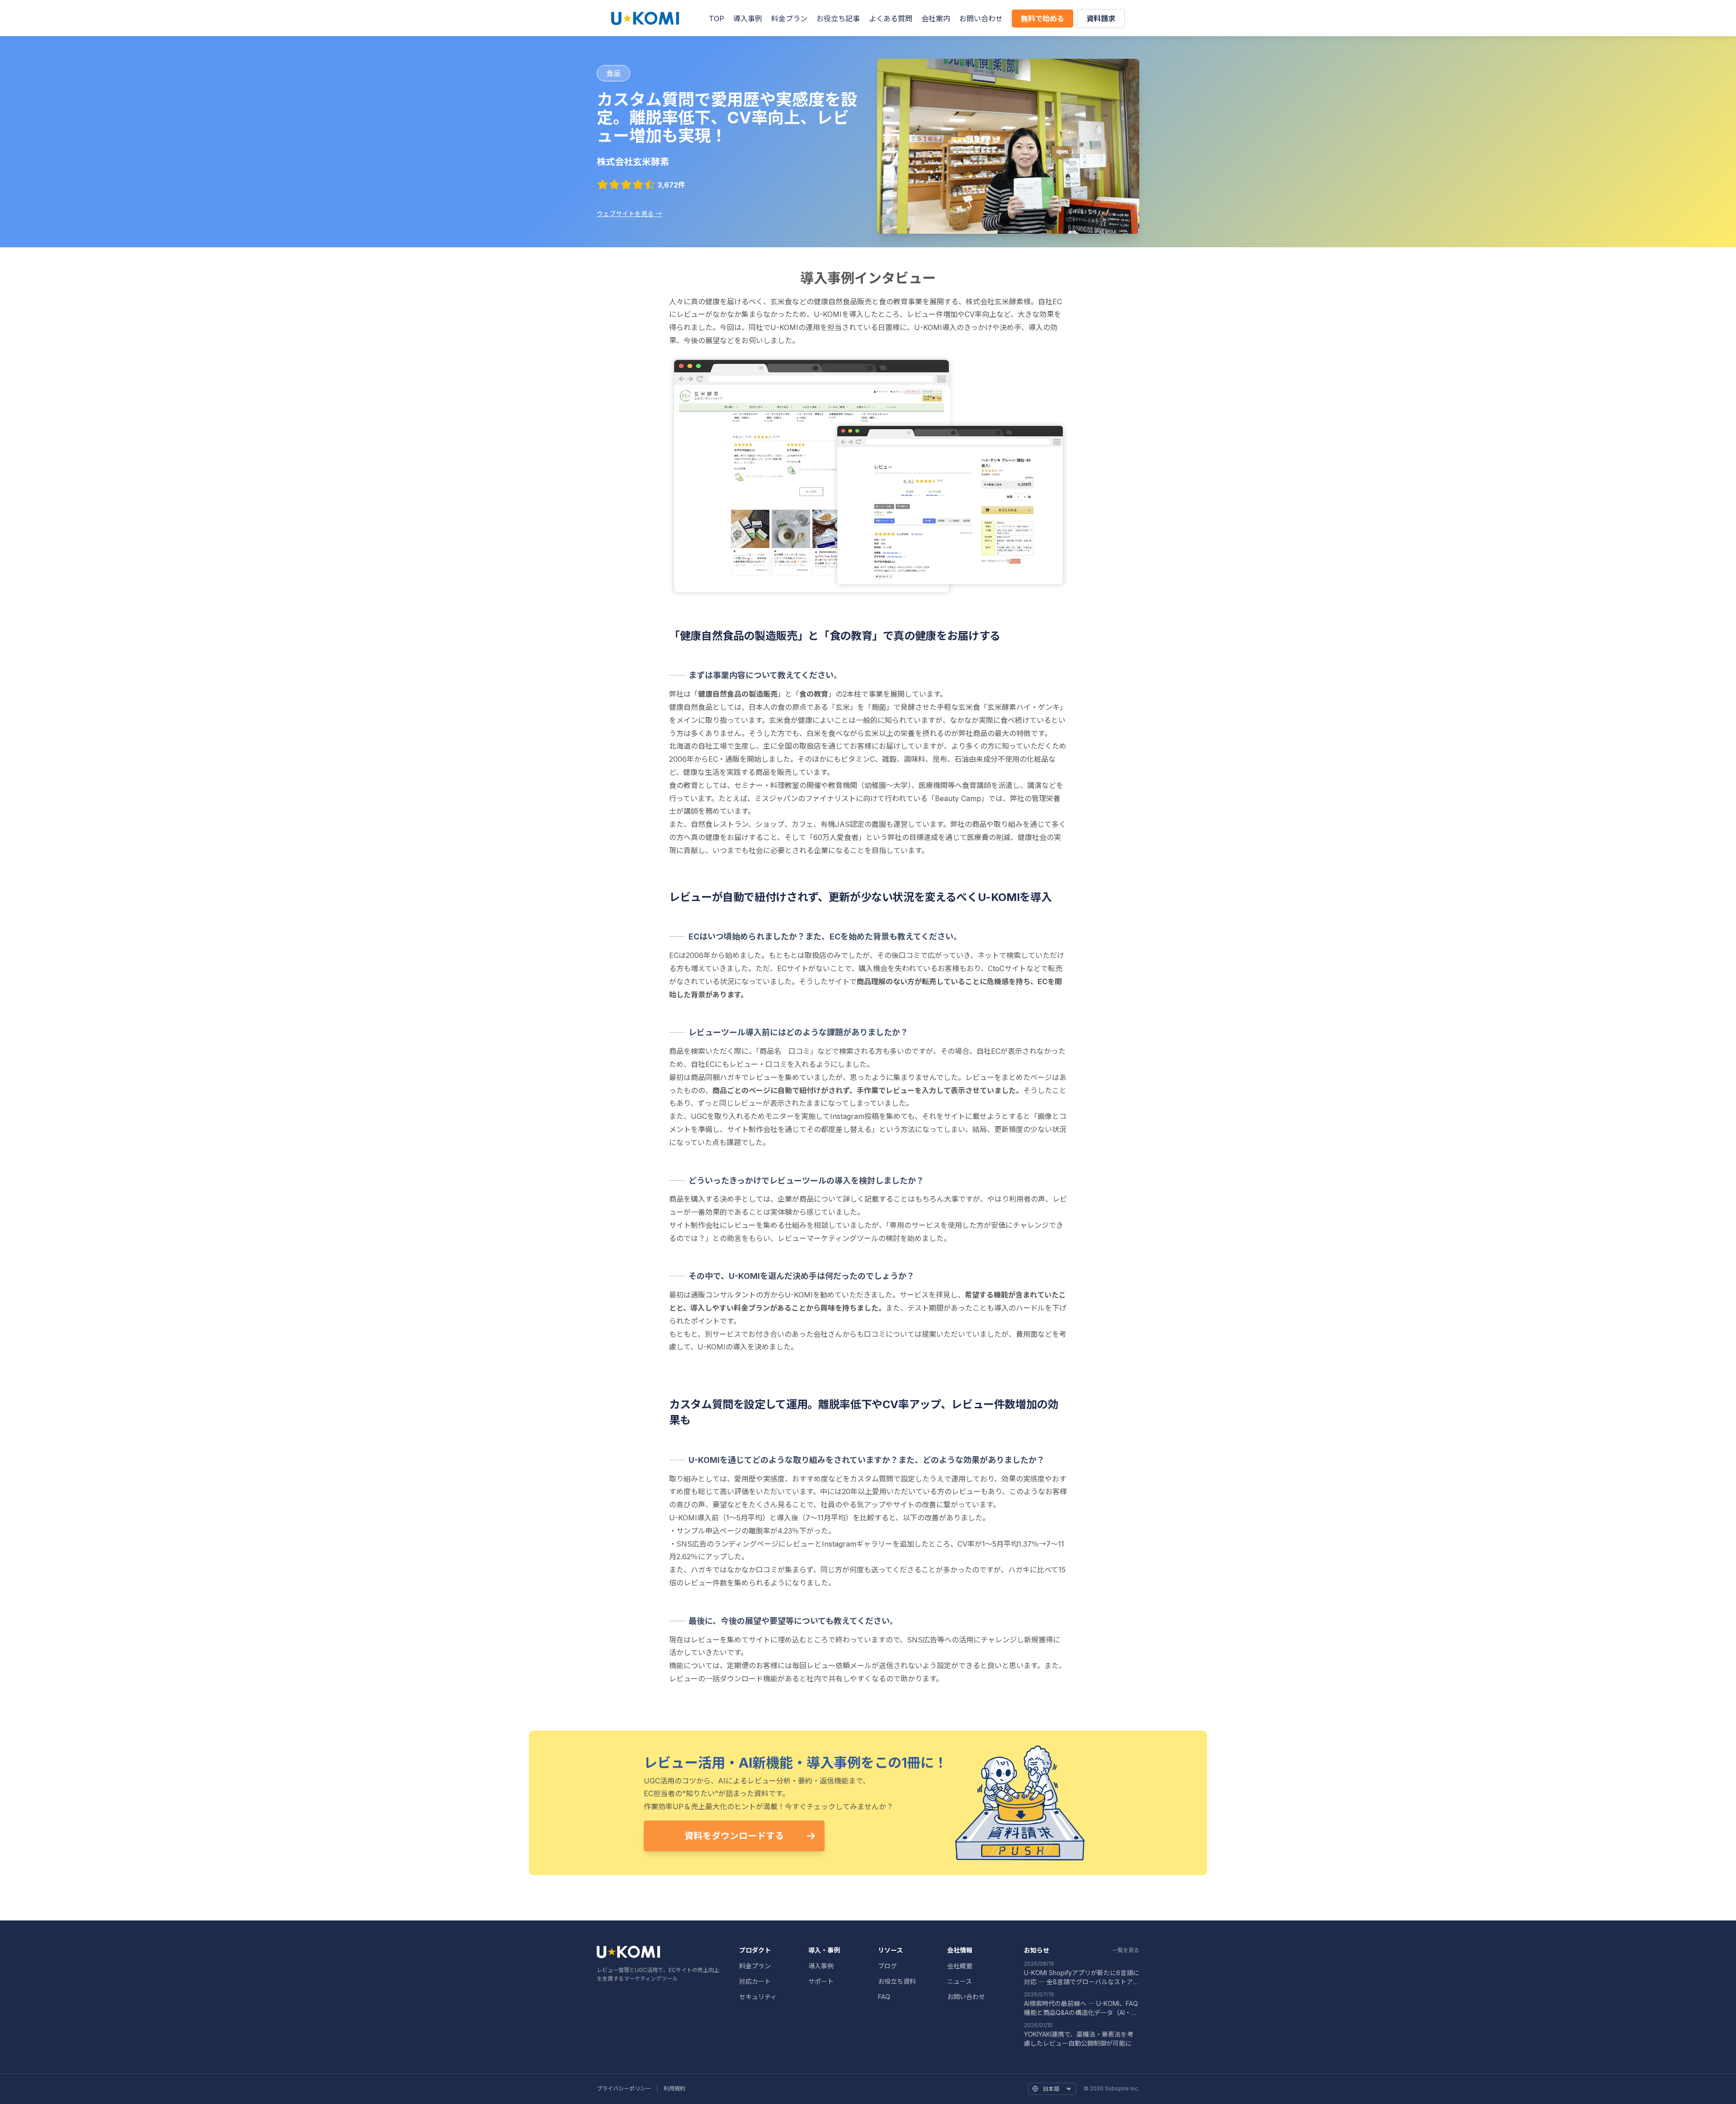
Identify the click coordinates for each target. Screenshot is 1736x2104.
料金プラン (789, 19)
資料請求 (1101, 19)
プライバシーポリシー (624, 2088)
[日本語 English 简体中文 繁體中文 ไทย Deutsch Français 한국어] (1052, 2089)
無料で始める (1043, 19)
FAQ (884, 1997)
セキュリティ (758, 1997)
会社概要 (960, 1966)
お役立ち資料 (897, 1981)
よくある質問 (891, 19)
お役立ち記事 (838, 19)
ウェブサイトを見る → (629, 214)
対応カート (755, 1981)
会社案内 (936, 19)
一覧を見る (1126, 1950)
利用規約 (675, 2088)
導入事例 (748, 19)
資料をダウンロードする (734, 1836)
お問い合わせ (981, 19)
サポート (821, 1981)
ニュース (960, 1981)
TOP (717, 19)
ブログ (887, 1966)
